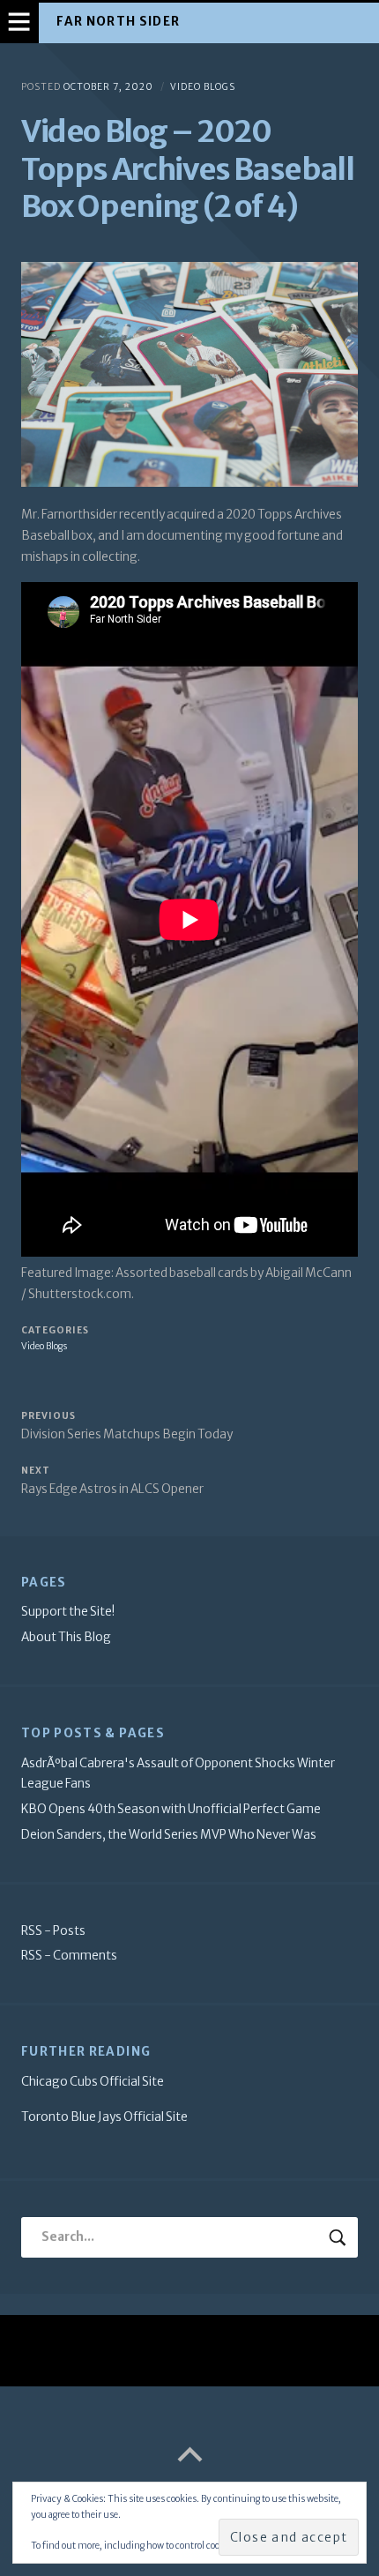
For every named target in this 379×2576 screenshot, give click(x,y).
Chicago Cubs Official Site (93, 2082)
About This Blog (66, 1637)
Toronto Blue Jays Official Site (104, 2117)
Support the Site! (68, 1612)
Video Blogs (203, 87)
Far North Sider (118, 22)
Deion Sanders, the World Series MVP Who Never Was (169, 1835)
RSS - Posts (53, 1931)
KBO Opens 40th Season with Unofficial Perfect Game (171, 1809)
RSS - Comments (69, 1956)
